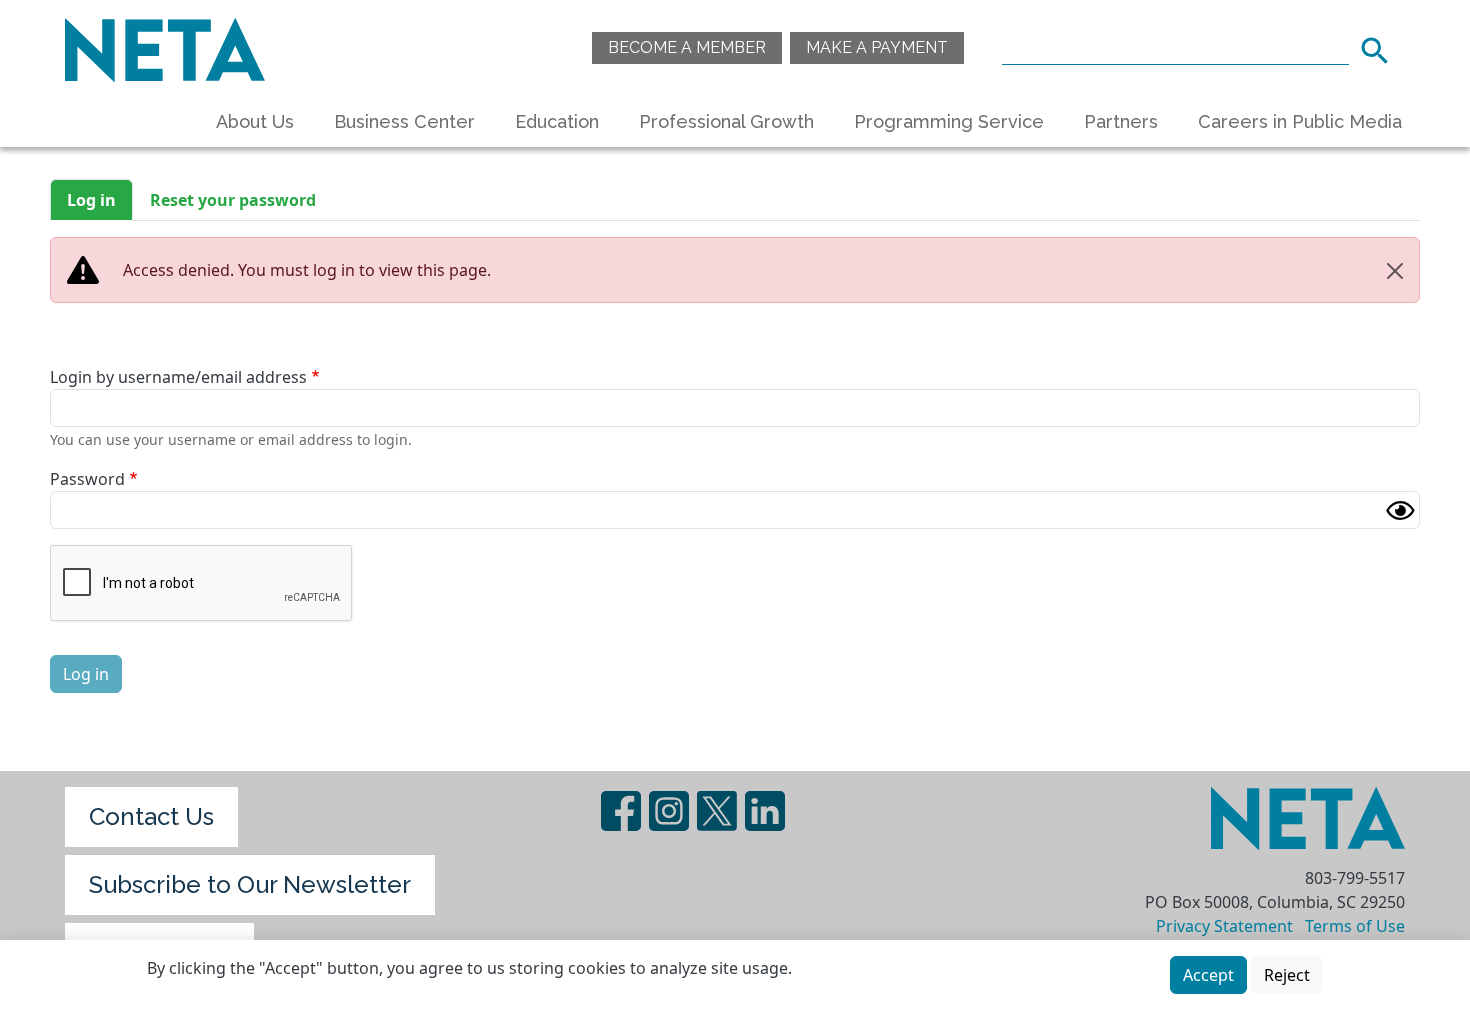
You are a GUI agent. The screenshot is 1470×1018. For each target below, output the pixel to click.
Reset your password (233, 200)
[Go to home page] (165, 47)
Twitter (717, 811)
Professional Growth (726, 121)
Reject (1287, 975)
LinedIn (765, 811)
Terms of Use (1355, 926)
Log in (91, 200)
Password (87, 479)
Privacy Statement (1224, 926)
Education (557, 121)
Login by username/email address (178, 377)
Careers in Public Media (1300, 121)
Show (1400, 510)
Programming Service (949, 121)
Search (1381, 48)
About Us (255, 121)
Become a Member (687, 47)
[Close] (1395, 271)
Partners (1121, 121)
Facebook (621, 811)
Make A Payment (877, 47)
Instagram (669, 811)
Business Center (404, 121)
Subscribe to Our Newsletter (250, 884)
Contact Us (151, 816)
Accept (1208, 975)
